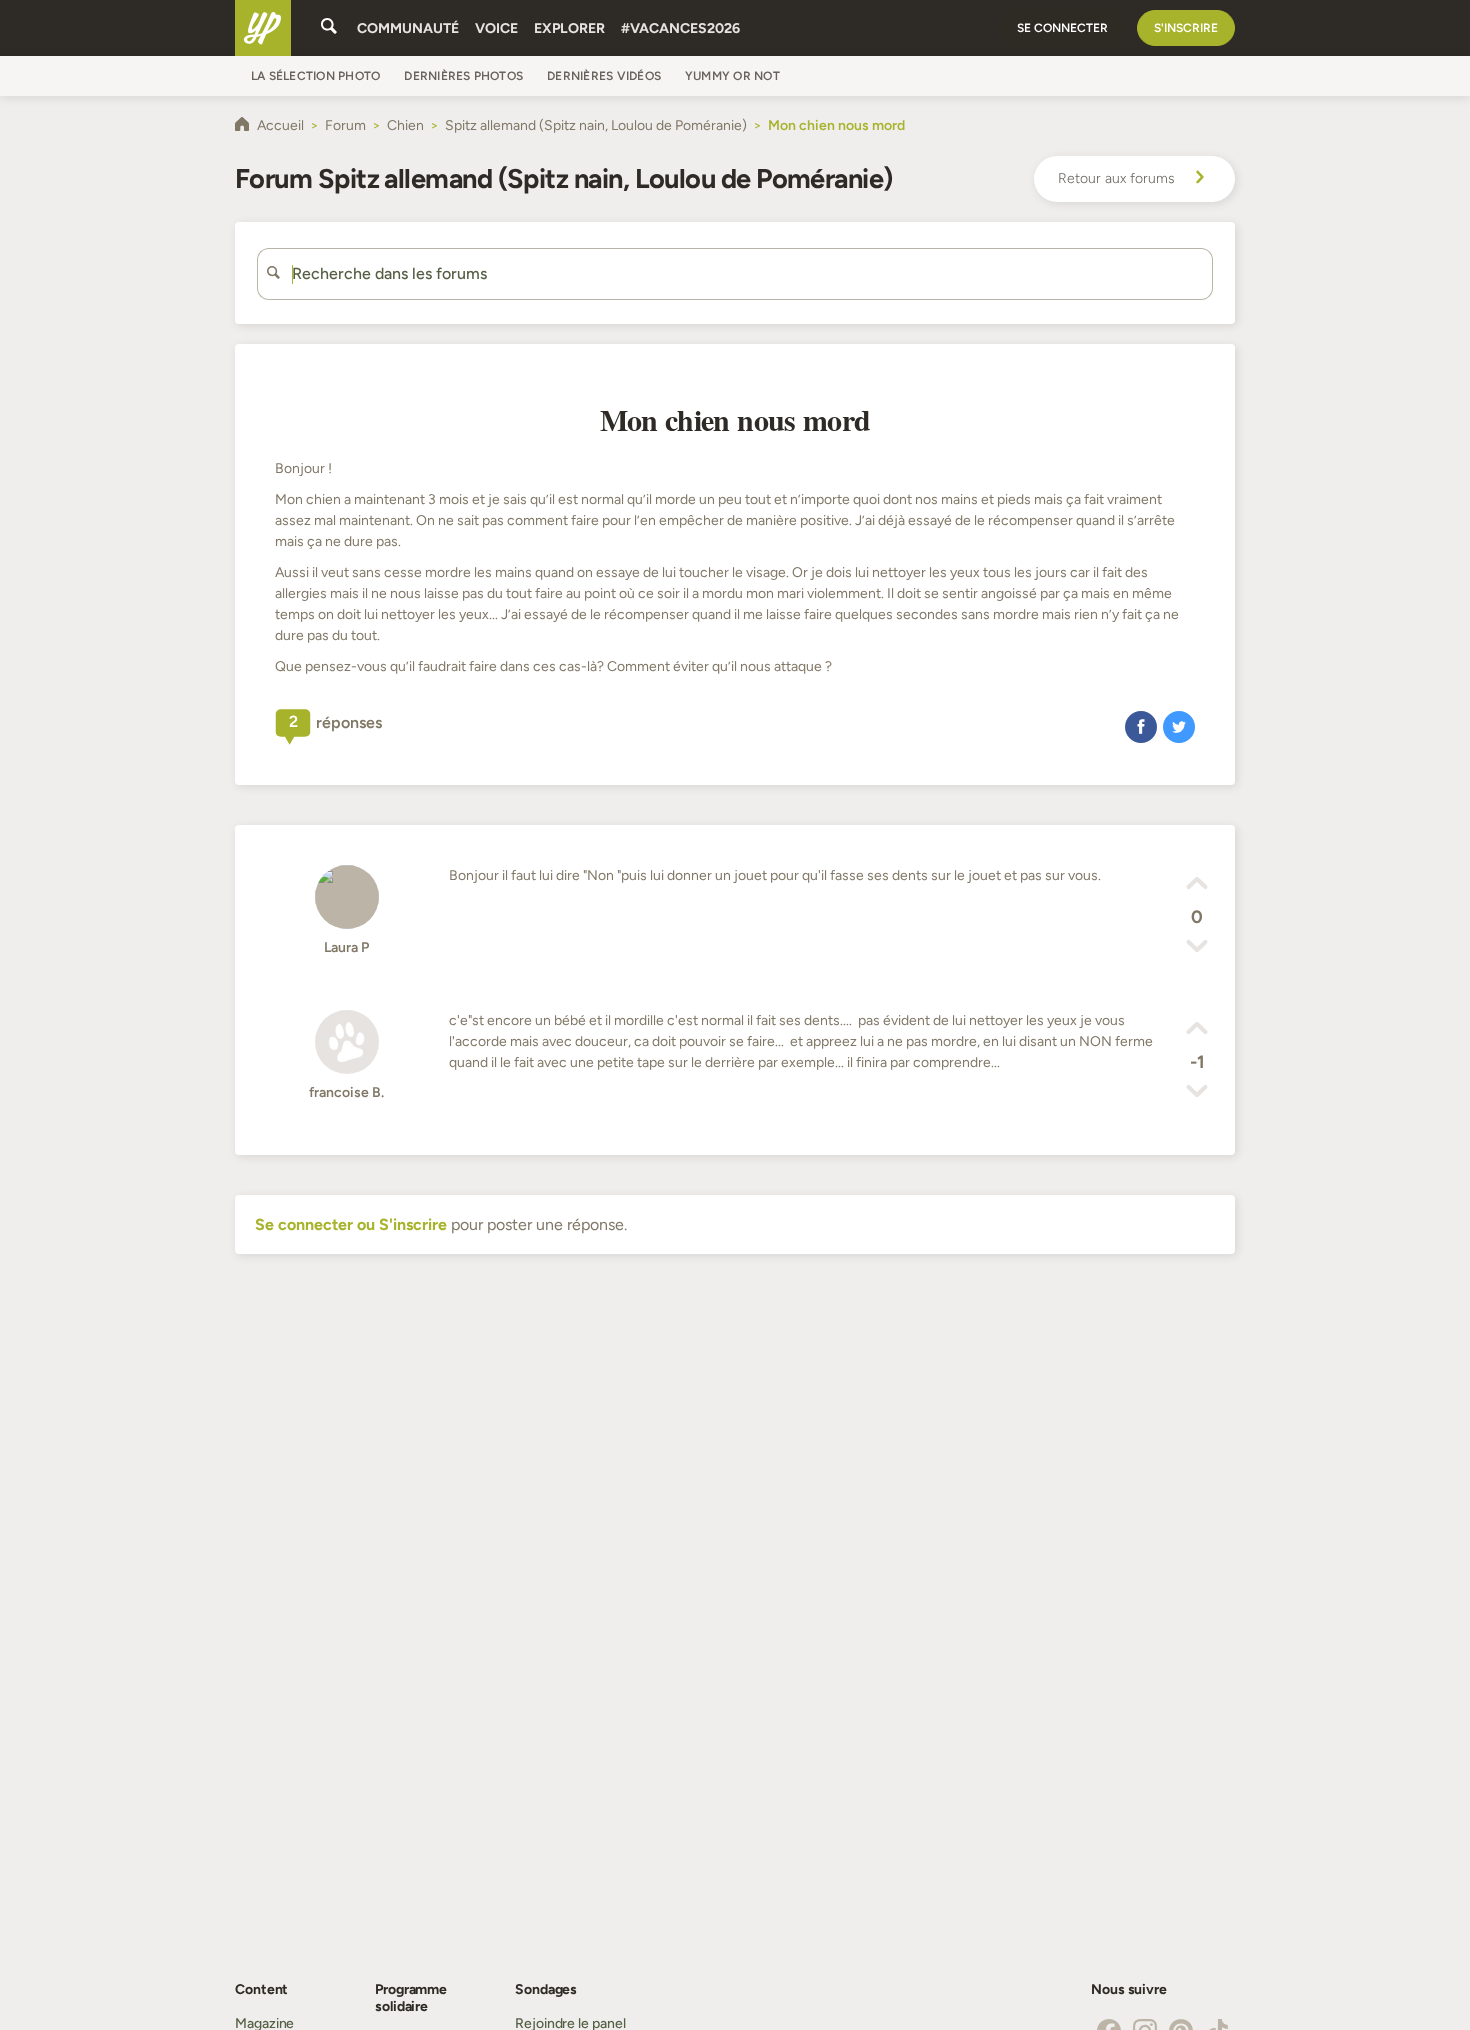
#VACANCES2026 (680, 28)
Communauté (408, 28)
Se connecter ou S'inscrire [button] (351, 1224)
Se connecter (1062, 28)
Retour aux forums (1116, 178)
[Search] (329, 28)
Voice (496, 28)
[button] (1141, 726)
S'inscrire (1186, 28)
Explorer (569, 28)
